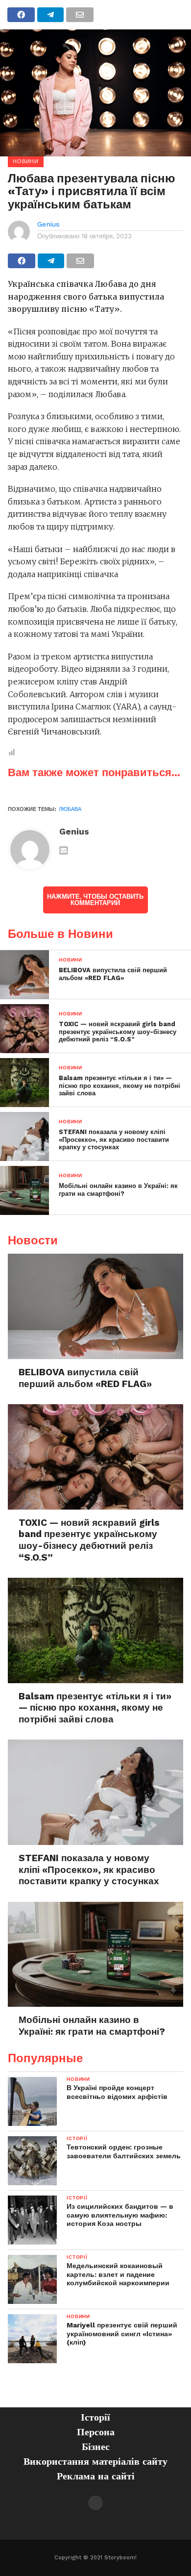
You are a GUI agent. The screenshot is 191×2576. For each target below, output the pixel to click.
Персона (96, 2432)
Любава (70, 809)
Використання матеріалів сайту (95, 2461)
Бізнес (96, 2447)
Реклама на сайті (96, 2476)
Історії (95, 2417)
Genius (48, 224)
